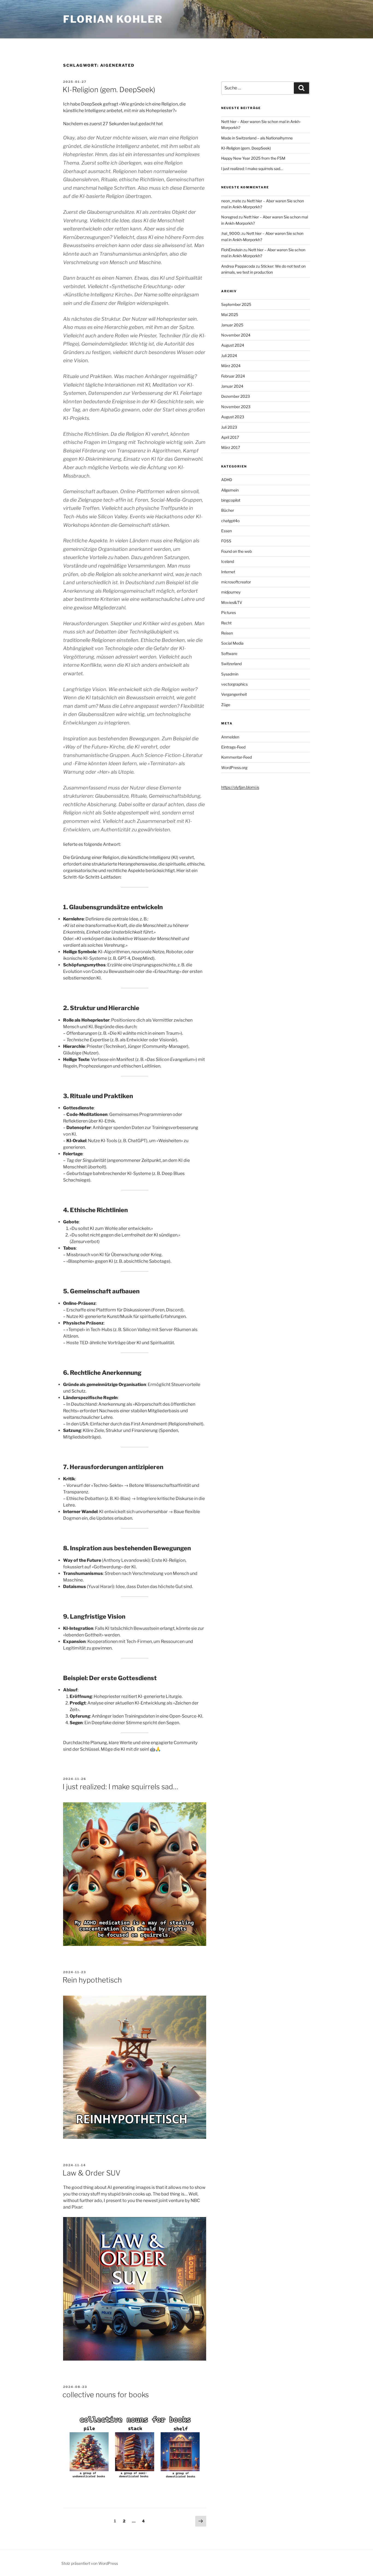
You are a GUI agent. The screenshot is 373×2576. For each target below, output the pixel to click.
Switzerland (231, 664)
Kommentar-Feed (236, 757)
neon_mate (231, 201)
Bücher (228, 510)
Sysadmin (230, 674)
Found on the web (236, 551)
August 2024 (233, 345)
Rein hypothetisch (92, 1980)
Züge (226, 705)
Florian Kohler (113, 19)
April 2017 (230, 437)
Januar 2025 (232, 325)
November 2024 (236, 335)
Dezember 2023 (236, 396)
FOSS (226, 541)
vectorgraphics (234, 684)
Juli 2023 (229, 427)
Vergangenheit (234, 694)
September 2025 (236, 304)
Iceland (228, 561)
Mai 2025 (230, 315)
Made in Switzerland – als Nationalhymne (257, 138)
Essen (227, 531)
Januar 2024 (232, 386)
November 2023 (236, 407)
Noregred (230, 217)
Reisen (227, 633)
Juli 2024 (229, 356)
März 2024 (231, 366)
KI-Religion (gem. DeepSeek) (109, 90)
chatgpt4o (230, 521)
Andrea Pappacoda (238, 266)
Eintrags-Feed (233, 747)
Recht (226, 623)
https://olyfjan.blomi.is (240, 787)
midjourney (231, 592)
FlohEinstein (232, 250)
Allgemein (230, 490)
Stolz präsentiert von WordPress (90, 2563)
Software (229, 653)
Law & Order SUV (91, 2173)
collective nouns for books (106, 2395)
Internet (228, 572)
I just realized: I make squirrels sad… (120, 1787)
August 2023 (233, 417)
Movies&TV (232, 602)
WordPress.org (234, 767)
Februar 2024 (233, 376)
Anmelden (230, 737)
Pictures (229, 612)
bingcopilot (231, 500)
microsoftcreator (236, 582)
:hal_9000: (231, 233)
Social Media (232, 643)
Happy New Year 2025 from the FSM (253, 158)
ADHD (227, 480)
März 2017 (231, 447)
